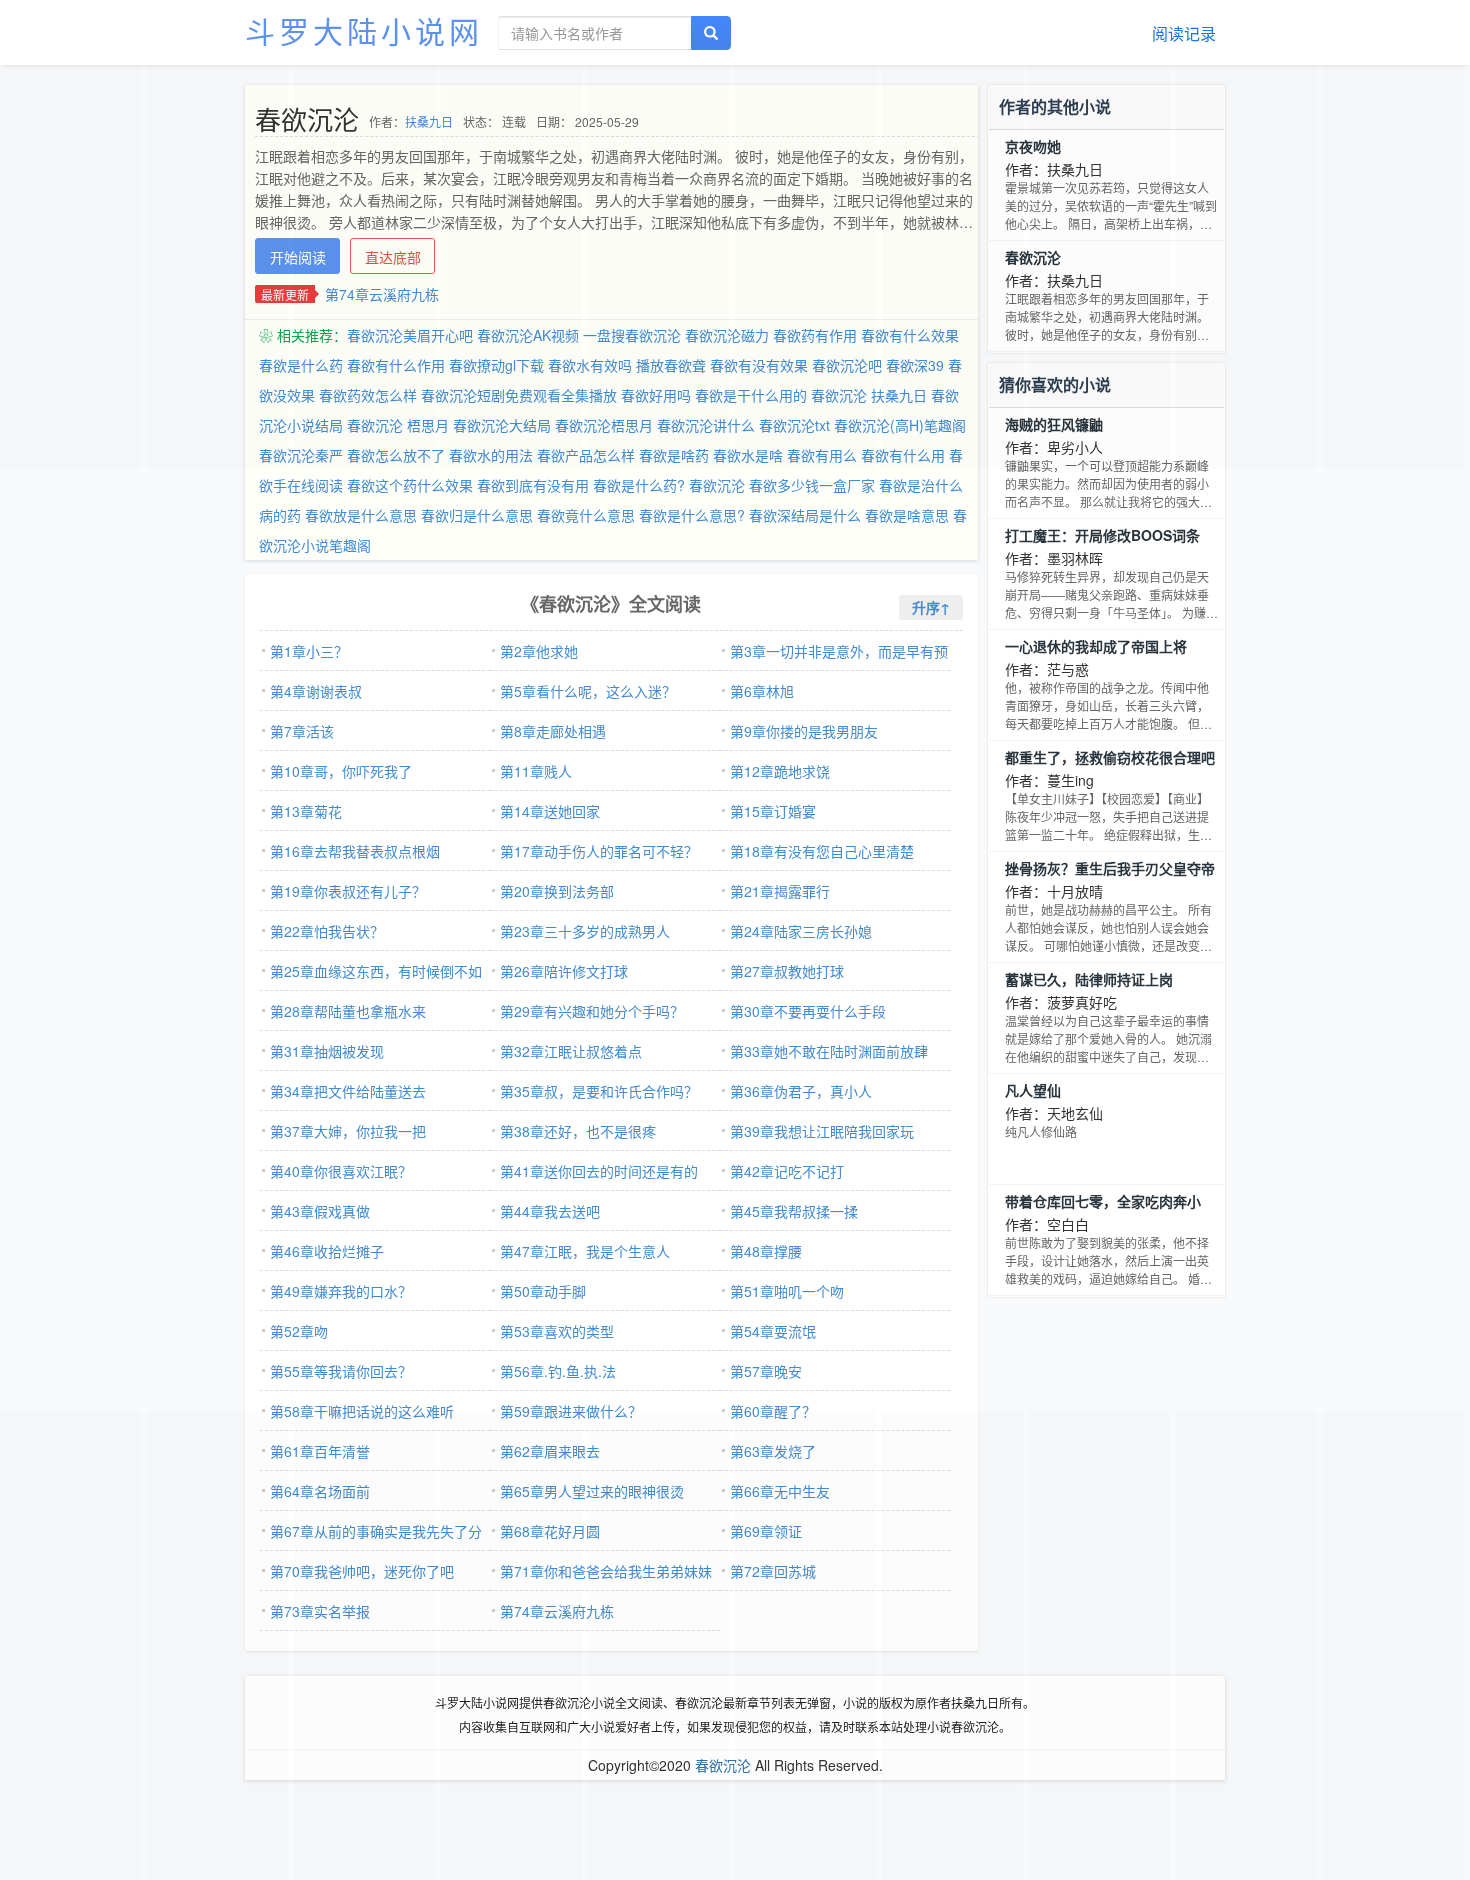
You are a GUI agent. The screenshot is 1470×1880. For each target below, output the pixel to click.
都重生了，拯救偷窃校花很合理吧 (1110, 757)
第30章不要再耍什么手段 (808, 1011)
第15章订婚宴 (773, 811)
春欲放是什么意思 (361, 515)
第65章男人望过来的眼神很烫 (592, 1491)
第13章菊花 (306, 811)
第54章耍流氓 (773, 1331)
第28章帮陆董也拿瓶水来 (348, 1011)
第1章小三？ (309, 651)
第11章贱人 (536, 771)
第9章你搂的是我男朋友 (804, 731)
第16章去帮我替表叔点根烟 (355, 851)
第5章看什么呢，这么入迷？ (588, 691)
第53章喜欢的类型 (557, 1331)
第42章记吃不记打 (787, 1171)
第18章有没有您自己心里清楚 (822, 851)
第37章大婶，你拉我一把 (348, 1131)
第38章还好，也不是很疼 (578, 1131)
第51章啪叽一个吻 (787, 1291)
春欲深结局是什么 (805, 515)
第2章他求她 (539, 651)
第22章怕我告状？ (327, 931)
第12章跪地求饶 (780, 771)
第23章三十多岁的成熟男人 (585, 931)
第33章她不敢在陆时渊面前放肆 (829, 1051)
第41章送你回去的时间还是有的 (599, 1171)
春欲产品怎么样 (586, 455)
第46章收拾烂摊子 (327, 1251)
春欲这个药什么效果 (410, 485)
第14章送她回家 (550, 811)
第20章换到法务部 (557, 891)
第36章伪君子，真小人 (801, 1091)
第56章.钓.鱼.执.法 (558, 1371)
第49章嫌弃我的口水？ (341, 1291)
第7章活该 (302, 731)
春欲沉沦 (717, 485)
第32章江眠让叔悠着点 (571, 1051)
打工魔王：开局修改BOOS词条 (1102, 535)
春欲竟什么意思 (586, 515)
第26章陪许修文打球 (564, 971)
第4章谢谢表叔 (316, 691)
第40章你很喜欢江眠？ (341, 1171)
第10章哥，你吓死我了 (341, 771)
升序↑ (931, 607)
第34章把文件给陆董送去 (348, 1091)
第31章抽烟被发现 (327, 1051)
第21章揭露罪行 (780, 891)
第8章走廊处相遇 (553, 731)
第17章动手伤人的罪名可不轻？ (599, 851)
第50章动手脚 (543, 1291)
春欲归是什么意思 (477, 515)
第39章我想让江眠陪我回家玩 (822, 1131)
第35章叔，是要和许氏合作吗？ (599, 1091)
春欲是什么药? (639, 485)
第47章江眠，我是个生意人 (585, 1251)
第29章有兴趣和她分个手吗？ (592, 1011)
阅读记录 (1184, 33)
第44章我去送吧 (550, 1211)
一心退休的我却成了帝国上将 (1096, 646)
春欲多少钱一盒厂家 (812, 485)
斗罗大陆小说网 (364, 30)
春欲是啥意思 (907, 515)
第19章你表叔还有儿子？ (348, 891)
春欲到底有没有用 (533, 485)
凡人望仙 (1033, 1090)
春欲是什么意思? (692, 515)
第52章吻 (299, 1331)
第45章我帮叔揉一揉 (794, 1211)
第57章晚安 (766, 1371)
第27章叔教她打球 (787, 971)
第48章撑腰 (766, 1251)
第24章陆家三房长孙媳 (801, 931)
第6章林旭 (762, 691)
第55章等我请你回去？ (341, 1371)
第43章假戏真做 (320, 1211)
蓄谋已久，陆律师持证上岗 (1089, 979)
